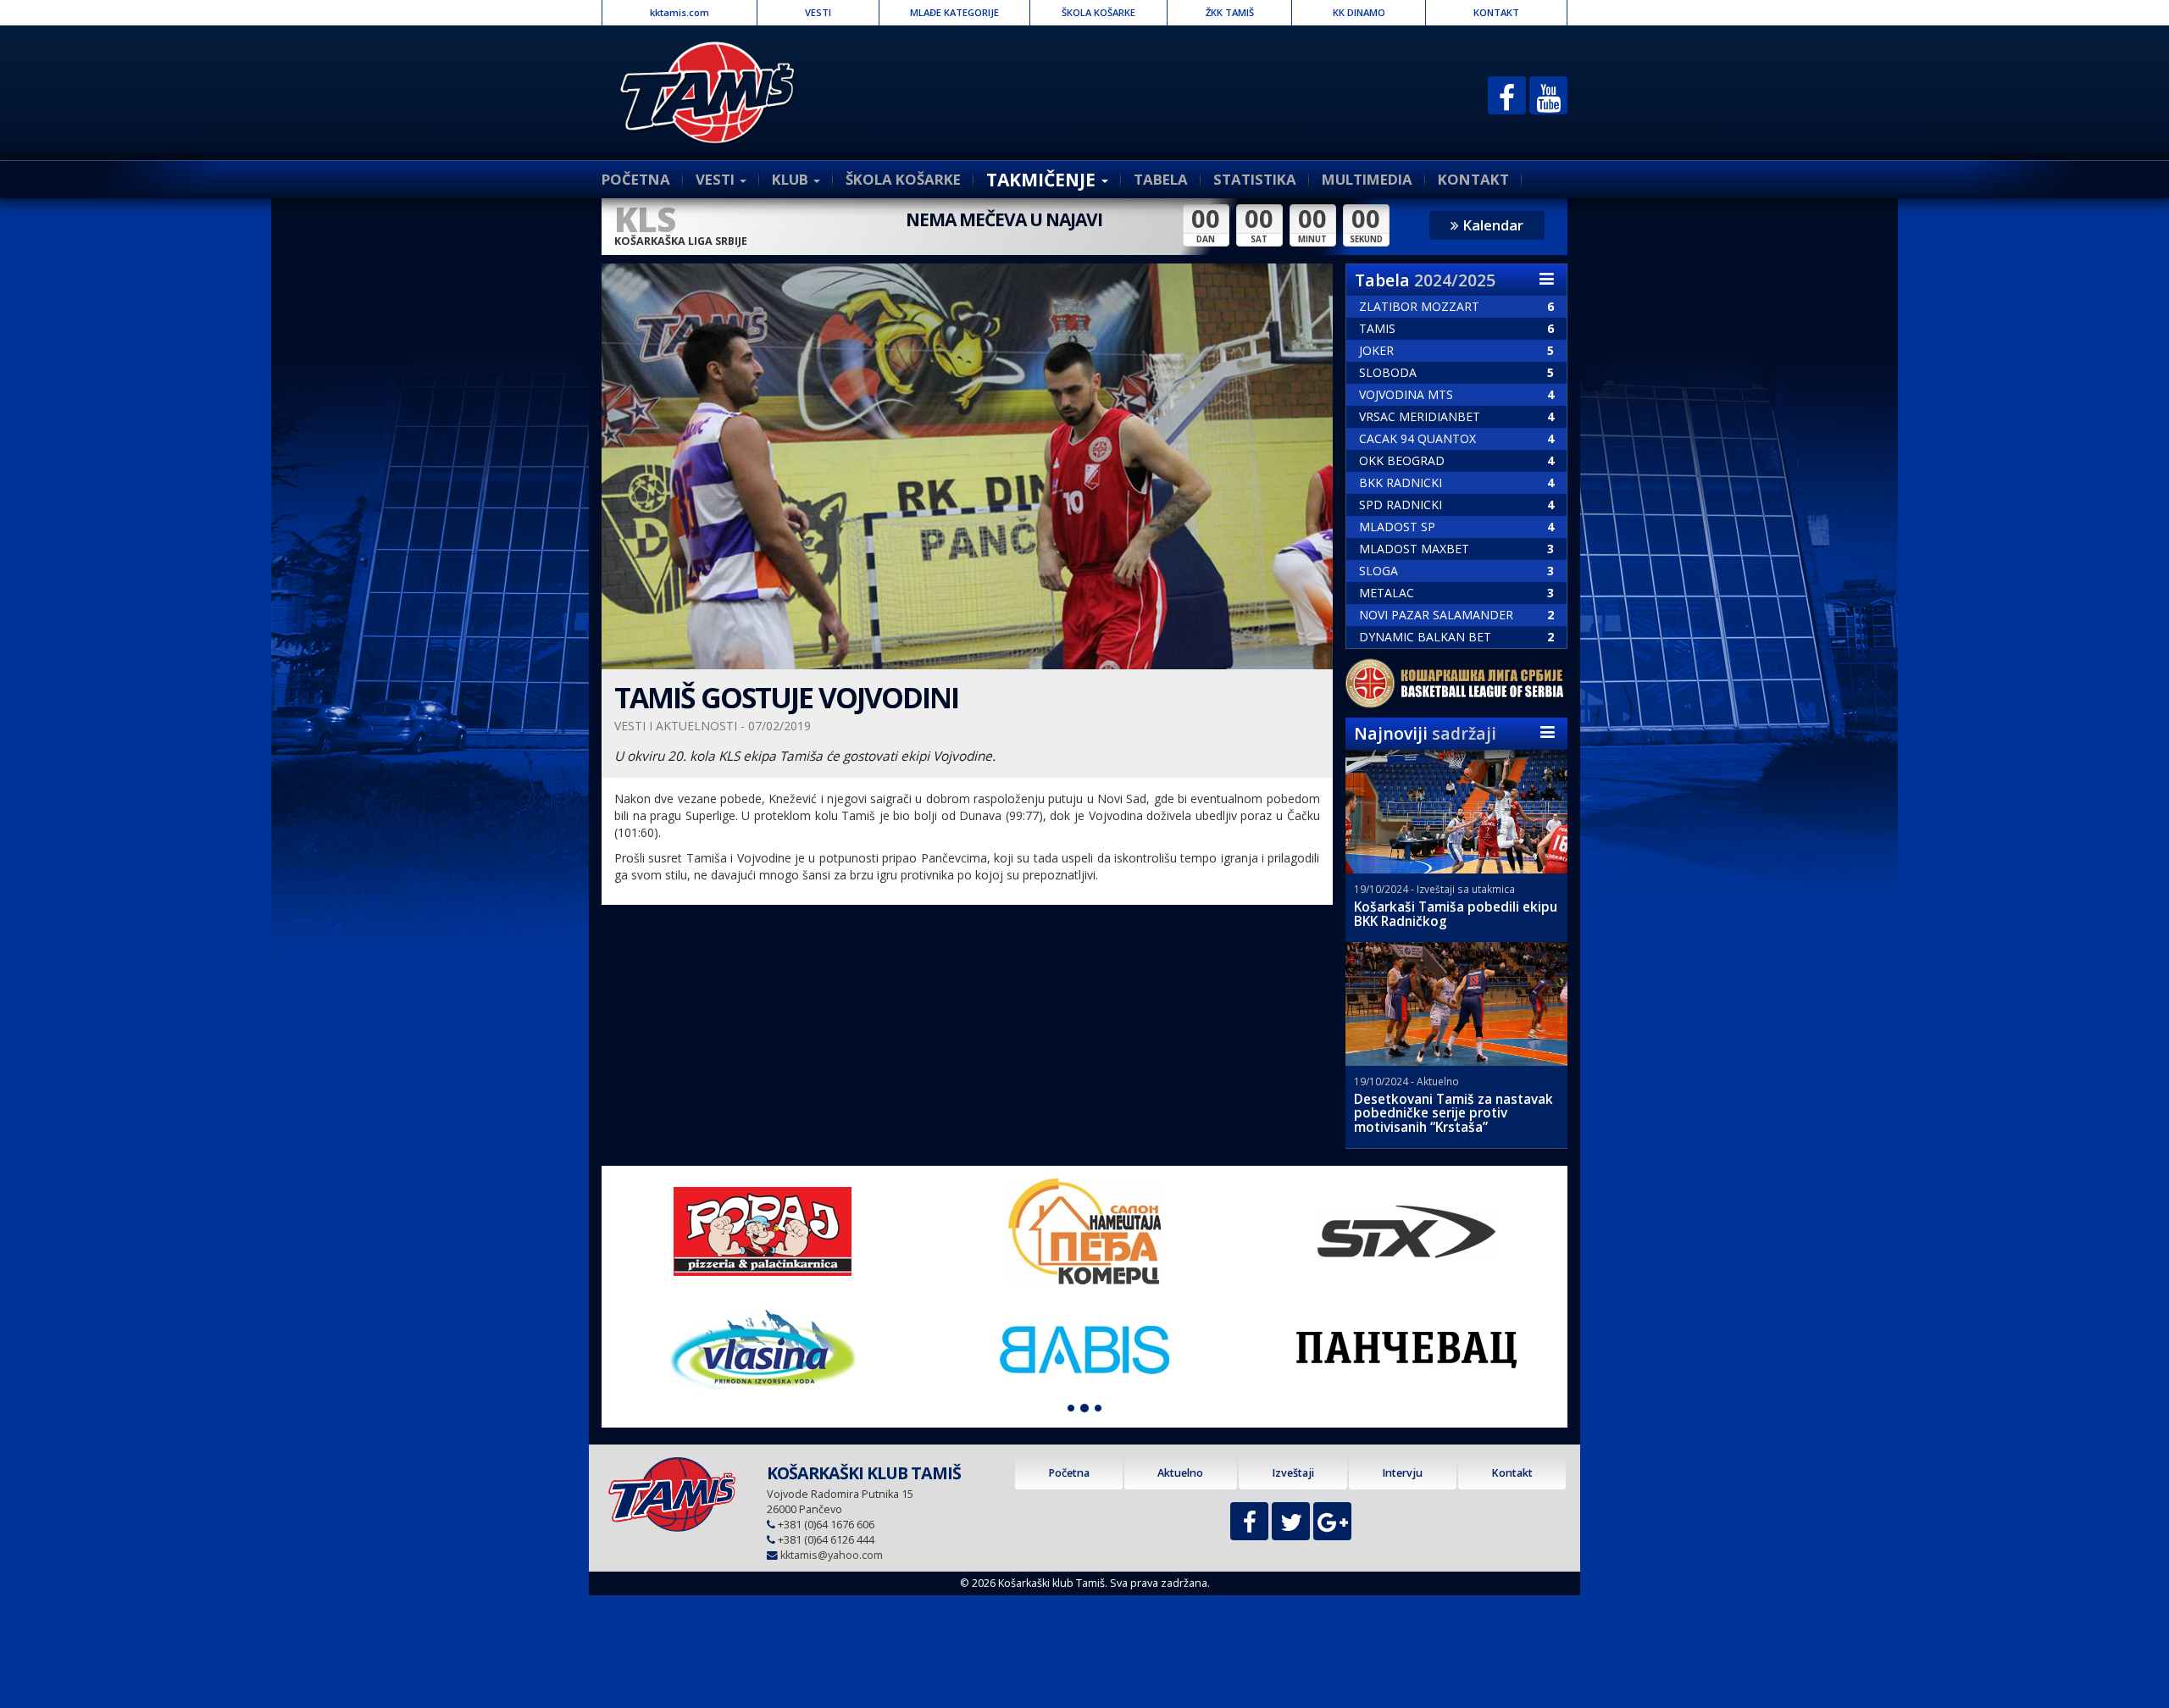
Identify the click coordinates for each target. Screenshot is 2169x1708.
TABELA (1161, 179)
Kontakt (1512, 1473)
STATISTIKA (1255, 179)
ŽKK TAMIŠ (1230, 12)
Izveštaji (1293, 1473)
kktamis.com (680, 12)
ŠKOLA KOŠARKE (1098, 12)
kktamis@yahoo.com (832, 1555)
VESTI (818, 12)
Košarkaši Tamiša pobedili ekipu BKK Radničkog (1456, 914)
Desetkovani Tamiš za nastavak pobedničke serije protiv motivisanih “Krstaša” (1453, 1114)
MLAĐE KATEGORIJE (954, 12)
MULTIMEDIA (1367, 179)
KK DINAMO (1359, 12)
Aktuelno (1180, 1473)
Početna (1069, 1473)
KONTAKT (1496, 12)
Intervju (1402, 1473)
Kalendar (1491, 225)
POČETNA (636, 179)
